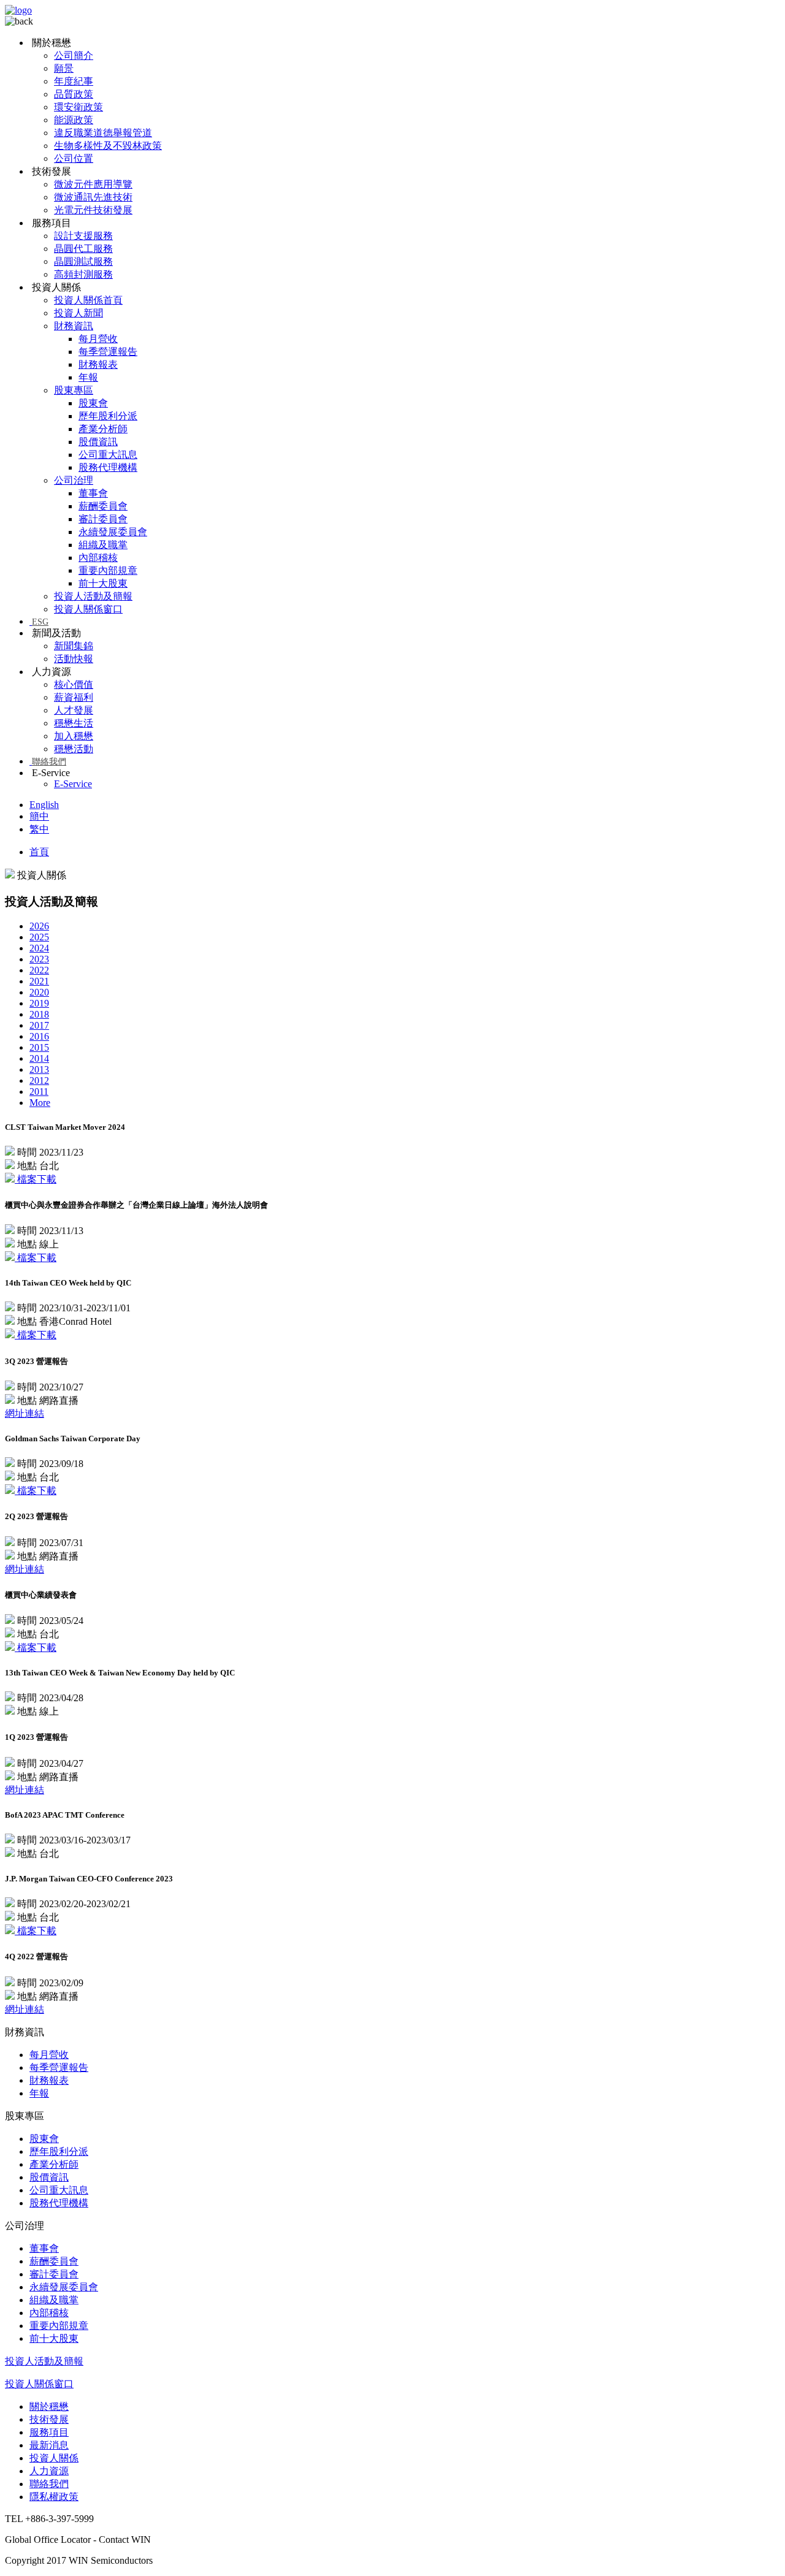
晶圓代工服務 (83, 249)
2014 (39, 1058)
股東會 (93, 403)
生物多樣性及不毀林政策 (108, 146)
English (44, 805)
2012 (39, 1080)
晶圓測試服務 (83, 261)
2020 (39, 992)
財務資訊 (74, 326)
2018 (39, 1014)
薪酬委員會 (103, 506)
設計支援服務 (83, 236)
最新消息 (49, 2445)
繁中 (39, 829)
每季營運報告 (108, 352)
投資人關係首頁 (88, 300)
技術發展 (49, 2419)
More (40, 1103)
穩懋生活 (74, 723)
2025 (39, 937)
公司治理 (74, 480)
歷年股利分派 (108, 416)
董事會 (93, 493)
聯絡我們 (49, 762)
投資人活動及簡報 (93, 596)
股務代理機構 (108, 467)
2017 (39, 1025)
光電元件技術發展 (93, 210)
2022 (39, 970)
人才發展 (74, 710)
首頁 (39, 852)
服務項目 (49, 2432)
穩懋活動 (74, 749)
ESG (40, 622)
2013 (39, 1069)
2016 (39, 1036)
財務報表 (98, 364)
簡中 (39, 816)
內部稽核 (98, 558)
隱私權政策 (54, 2497)
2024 (39, 948)
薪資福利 (74, 697)
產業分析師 (103, 429)
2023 (39, 959)
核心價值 (74, 684)
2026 (39, 926)
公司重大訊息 (108, 455)
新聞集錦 (74, 646)
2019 (39, 1003)
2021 (39, 981)
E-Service (73, 784)
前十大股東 (103, 583)
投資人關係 (54, 2458)
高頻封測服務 (83, 274)
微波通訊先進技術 (93, 197)
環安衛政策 (78, 107)
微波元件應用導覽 (93, 184)
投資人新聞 (78, 313)
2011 (39, 1092)
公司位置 (74, 158)
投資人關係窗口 (88, 609)
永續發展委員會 (113, 532)
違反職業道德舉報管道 (103, 133)
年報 (88, 377)
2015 (39, 1047)
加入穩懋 (74, 736)
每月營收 (98, 339)
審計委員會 (103, 519)
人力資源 (49, 2471)
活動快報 (74, 659)
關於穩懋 (49, 2406)
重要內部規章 (108, 570)
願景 (64, 68)
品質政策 (74, 94)
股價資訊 (98, 442)
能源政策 (74, 120)
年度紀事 (74, 81)
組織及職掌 (103, 545)
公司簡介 (74, 55)
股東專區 (74, 390)
